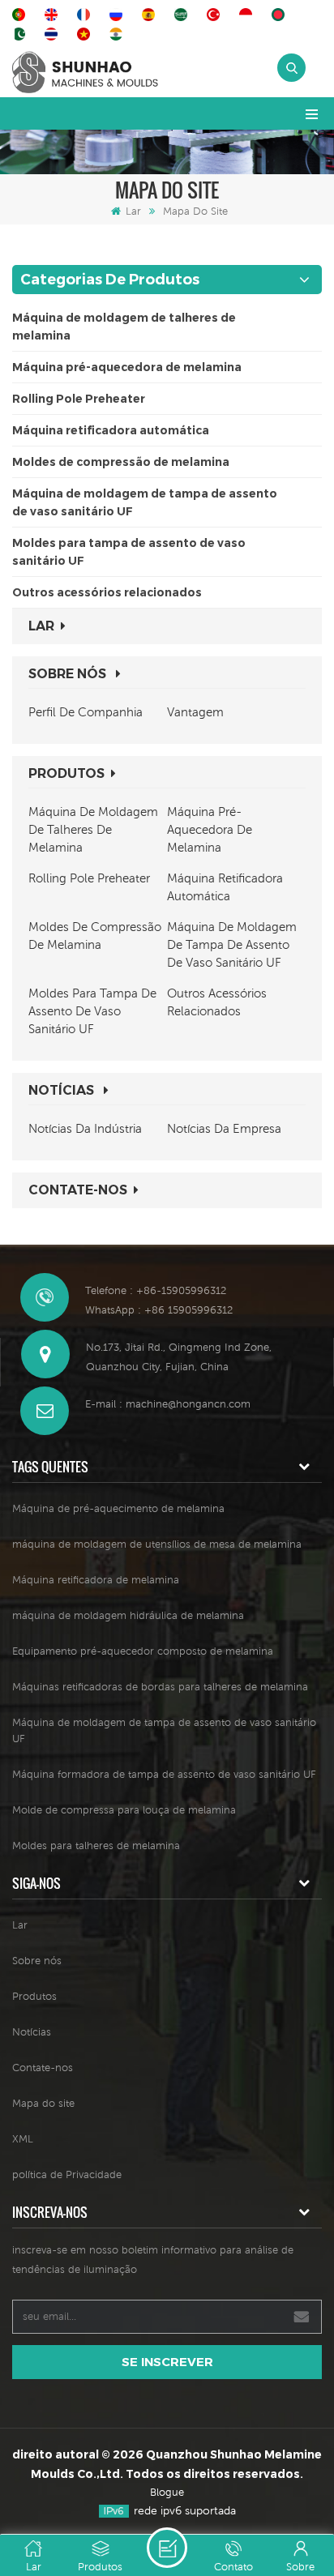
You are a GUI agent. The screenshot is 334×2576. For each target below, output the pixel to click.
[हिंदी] (118, 34)
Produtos (66, 773)
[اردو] (21, 34)
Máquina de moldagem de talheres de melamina (124, 327)
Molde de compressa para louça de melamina (124, 1810)
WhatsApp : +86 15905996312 (159, 1310)
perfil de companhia (86, 712)
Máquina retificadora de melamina (96, 1580)
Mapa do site (43, 2103)
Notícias (63, 1090)
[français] (86, 15)
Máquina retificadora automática (111, 430)
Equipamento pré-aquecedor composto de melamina (143, 1651)
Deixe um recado (167, 2548)
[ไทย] (54, 34)
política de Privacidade (67, 2174)
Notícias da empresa (224, 1128)
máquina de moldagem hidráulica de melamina (128, 1615)
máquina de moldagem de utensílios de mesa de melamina (157, 1544)
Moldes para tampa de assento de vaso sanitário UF (129, 552)
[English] (54, 15)
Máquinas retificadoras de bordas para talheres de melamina (160, 1687)
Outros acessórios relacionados (107, 592)
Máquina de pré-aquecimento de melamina (118, 1508)
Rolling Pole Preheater (79, 399)
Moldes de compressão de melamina (121, 462)
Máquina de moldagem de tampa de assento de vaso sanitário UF (145, 502)
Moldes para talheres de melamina (96, 1845)
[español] (151, 15)
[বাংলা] (280, 15)
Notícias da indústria (85, 1128)
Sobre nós (69, 674)
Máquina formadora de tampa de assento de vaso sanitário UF (164, 1774)
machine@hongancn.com (188, 1404)
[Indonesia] (248, 15)
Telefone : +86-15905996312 (156, 1290)
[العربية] (183, 15)
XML (23, 2139)
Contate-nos (78, 1190)
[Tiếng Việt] (86, 34)
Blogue (167, 2492)
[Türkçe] (216, 15)
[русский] (118, 15)
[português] (21, 15)
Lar (133, 211)
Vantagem (195, 712)
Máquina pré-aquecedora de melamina (127, 367)
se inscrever (167, 2362)
